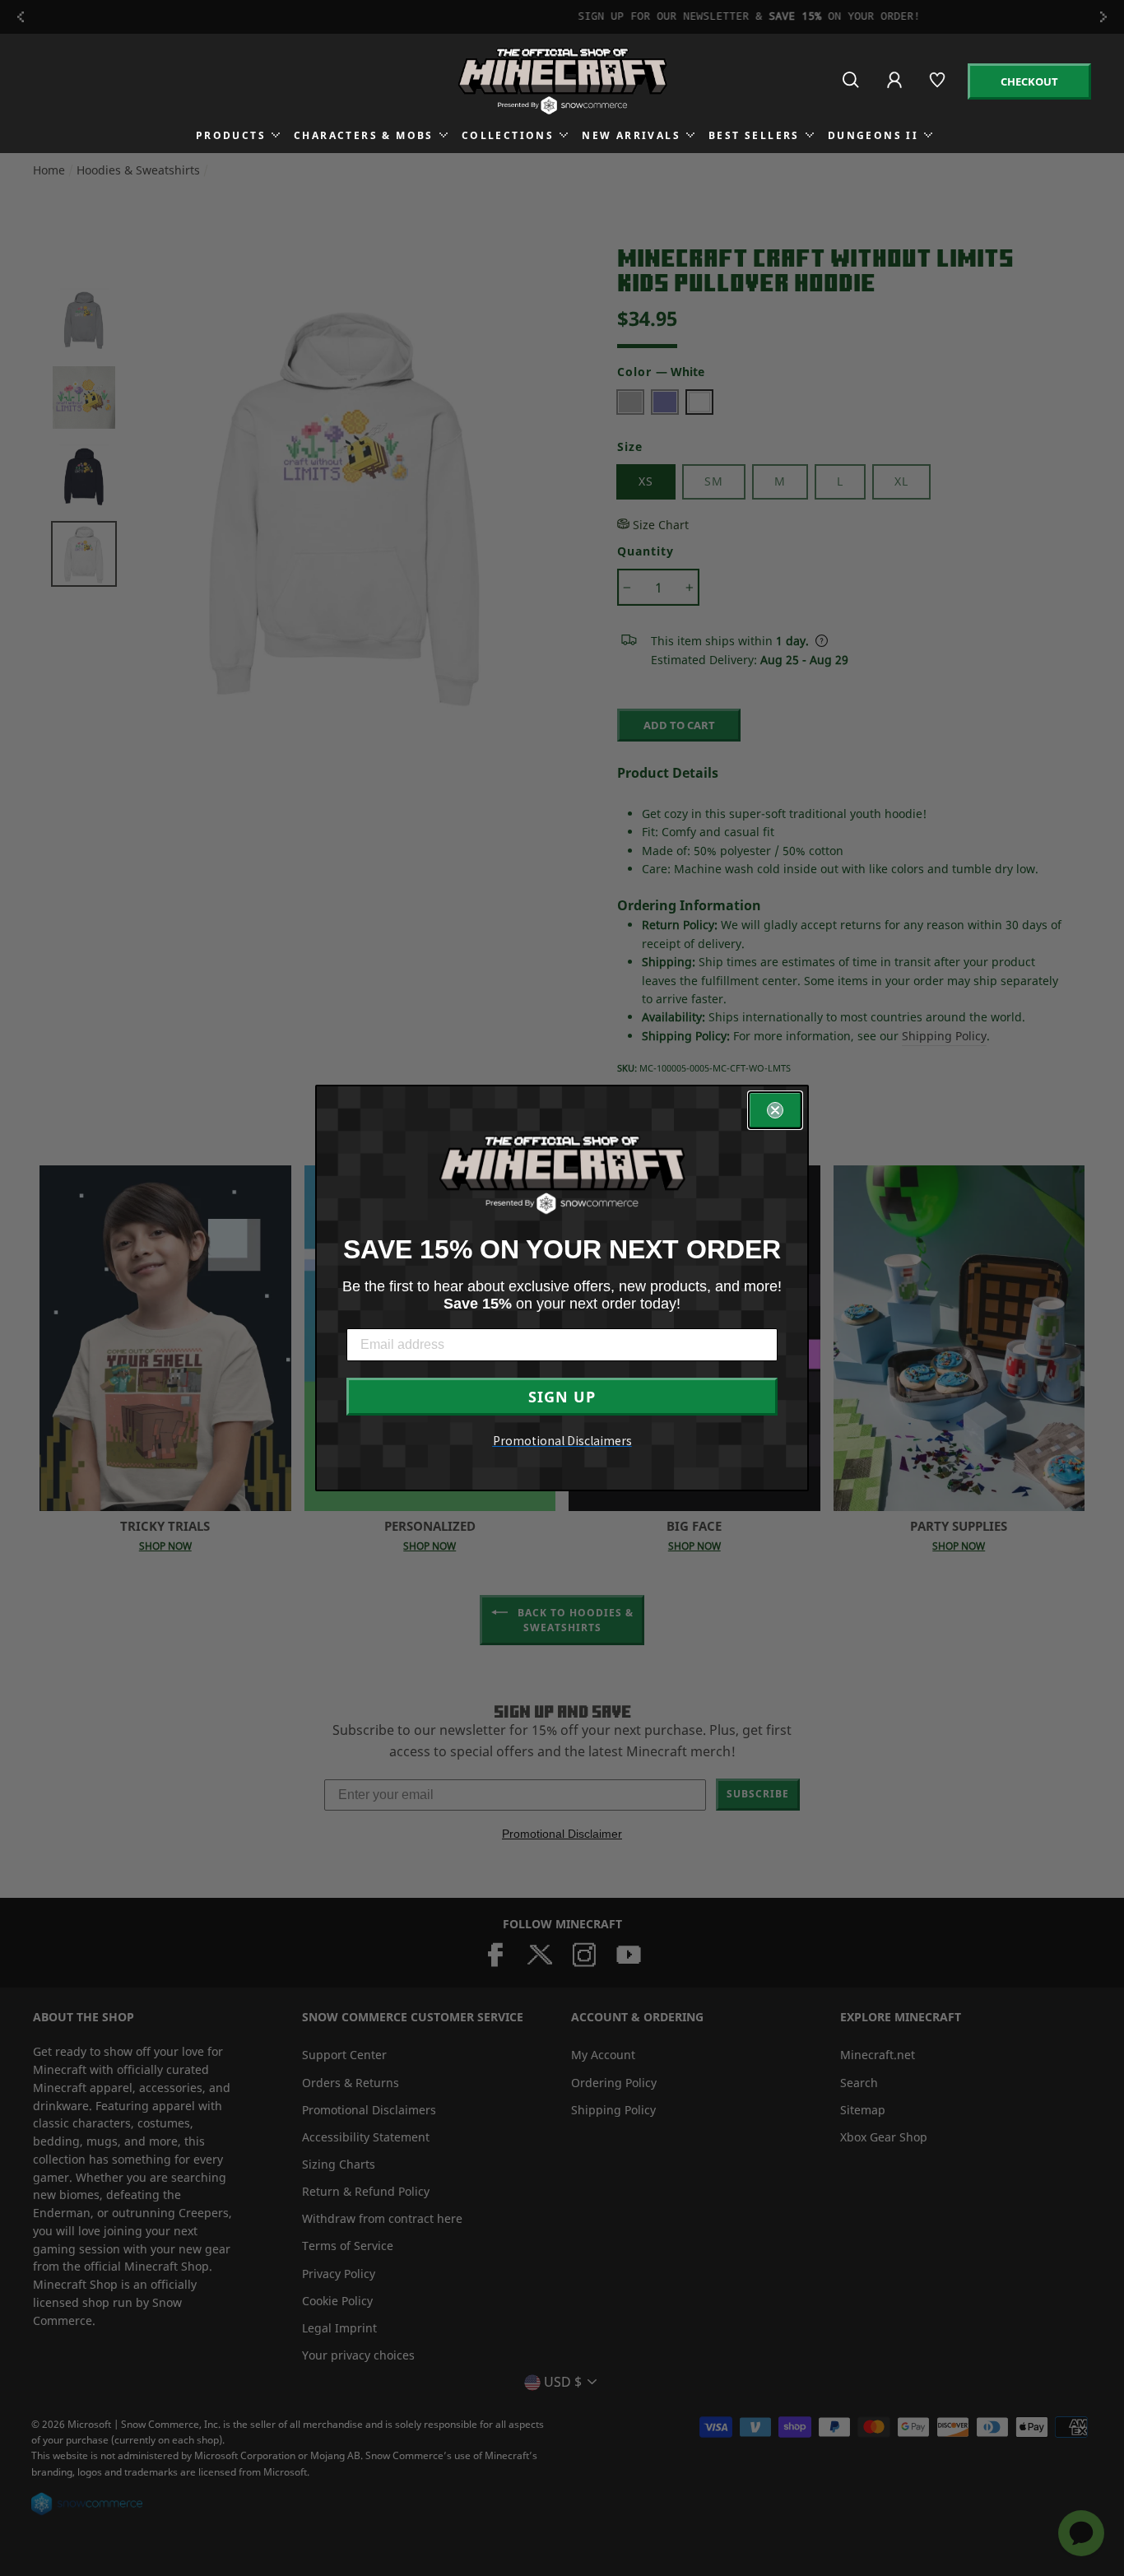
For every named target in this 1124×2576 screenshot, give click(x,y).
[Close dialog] (775, 1110)
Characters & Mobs (364, 135)
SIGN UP (562, 1397)
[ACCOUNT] (896, 91)
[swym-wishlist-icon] (938, 87)
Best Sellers (754, 135)
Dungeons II (873, 135)
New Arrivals (631, 135)
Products (231, 135)
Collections (508, 135)
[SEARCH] (852, 87)
